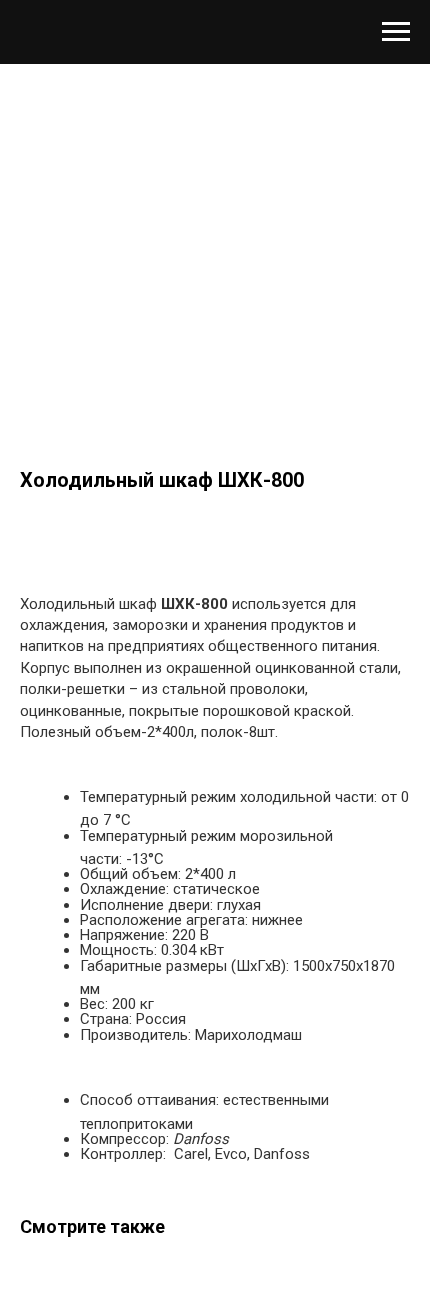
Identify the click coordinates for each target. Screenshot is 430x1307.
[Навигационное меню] (396, 32)
